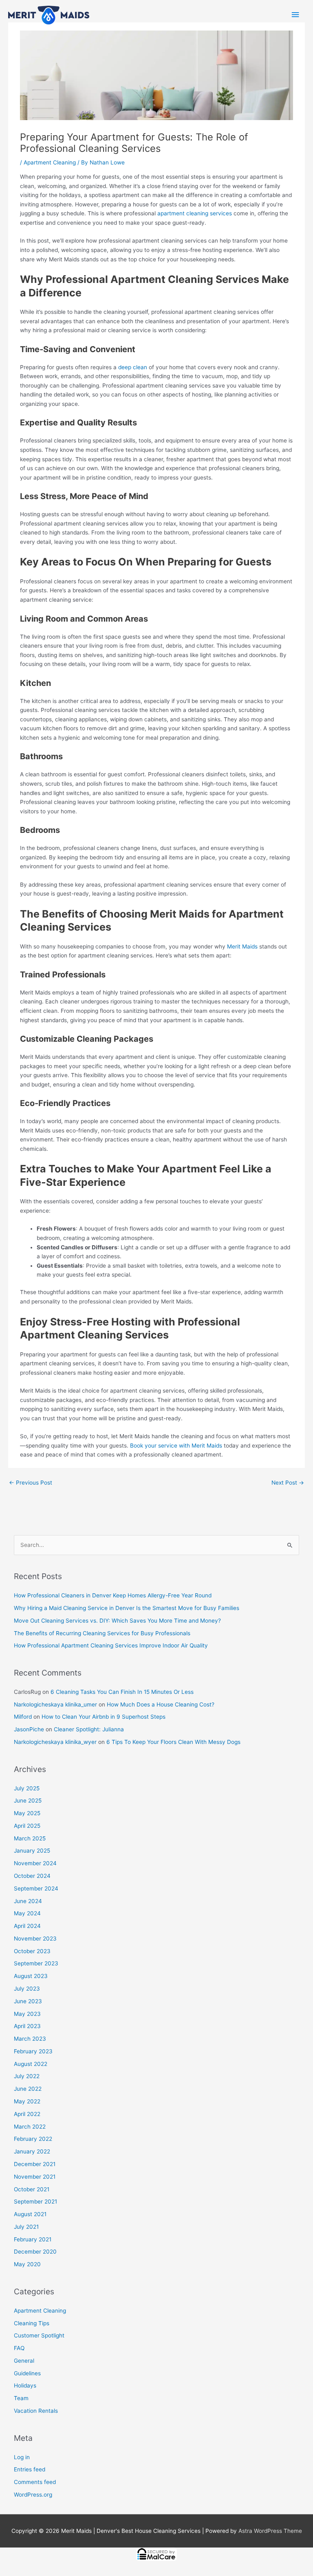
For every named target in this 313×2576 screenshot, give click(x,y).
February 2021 (33, 2239)
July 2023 (27, 1989)
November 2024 (35, 1863)
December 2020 (35, 2252)
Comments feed (35, 2482)
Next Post (288, 1483)
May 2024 (27, 1913)
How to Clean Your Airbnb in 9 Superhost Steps (104, 1717)
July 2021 (26, 2227)
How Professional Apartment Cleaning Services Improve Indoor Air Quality (111, 1645)
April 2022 (27, 2114)
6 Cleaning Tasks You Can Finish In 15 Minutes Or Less (122, 1692)
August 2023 (31, 1976)
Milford (23, 1717)
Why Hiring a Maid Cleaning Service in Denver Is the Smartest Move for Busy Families (127, 1608)
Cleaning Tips (32, 2323)
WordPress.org (33, 2495)
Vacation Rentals (36, 2411)
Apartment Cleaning (50, 162)
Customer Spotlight (39, 2335)
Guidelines (27, 2373)
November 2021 (35, 2177)
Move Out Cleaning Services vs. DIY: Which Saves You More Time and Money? (117, 1621)
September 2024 (36, 1888)
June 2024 (28, 1901)
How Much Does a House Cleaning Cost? (161, 1704)
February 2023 (33, 2051)
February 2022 (33, 2139)
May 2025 (27, 1813)
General (24, 2361)
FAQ (19, 2348)
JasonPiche (29, 1729)
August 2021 (30, 2214)
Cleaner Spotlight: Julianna (89, 1729)
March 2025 (30, 1838)
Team (21, 2398)
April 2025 (27, 1826)
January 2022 (32, 2151)
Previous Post (31, 1483)
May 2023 (27, 2014)
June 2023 (28, 2001)
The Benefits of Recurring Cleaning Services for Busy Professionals (102, 1633)
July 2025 (27, 1788)
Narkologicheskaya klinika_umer (55, 1704)
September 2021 (35, 2201)
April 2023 (27, 2026)
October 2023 (32, 1951)
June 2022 (28, 2089)
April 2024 (27, 1926)
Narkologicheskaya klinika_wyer (55, 1742)
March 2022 (30, 2127)
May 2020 (27, 2264)
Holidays (25, 2385)
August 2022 (31, 2064)
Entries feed (30, 2469)
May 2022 (27, 2101)
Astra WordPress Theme (270, 2531)
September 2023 (36, 1963)
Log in (22, 2457)
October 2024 (32, 1876)
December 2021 (35, 2164)
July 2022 (27, 2076)
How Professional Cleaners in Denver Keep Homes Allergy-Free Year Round (113, 1595)
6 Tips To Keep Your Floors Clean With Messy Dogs (173, 1742)
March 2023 (30, 2039)
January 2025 (32, 1851)
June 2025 (28, 1801)
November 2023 (35, 1939)
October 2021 (32, 2189)
